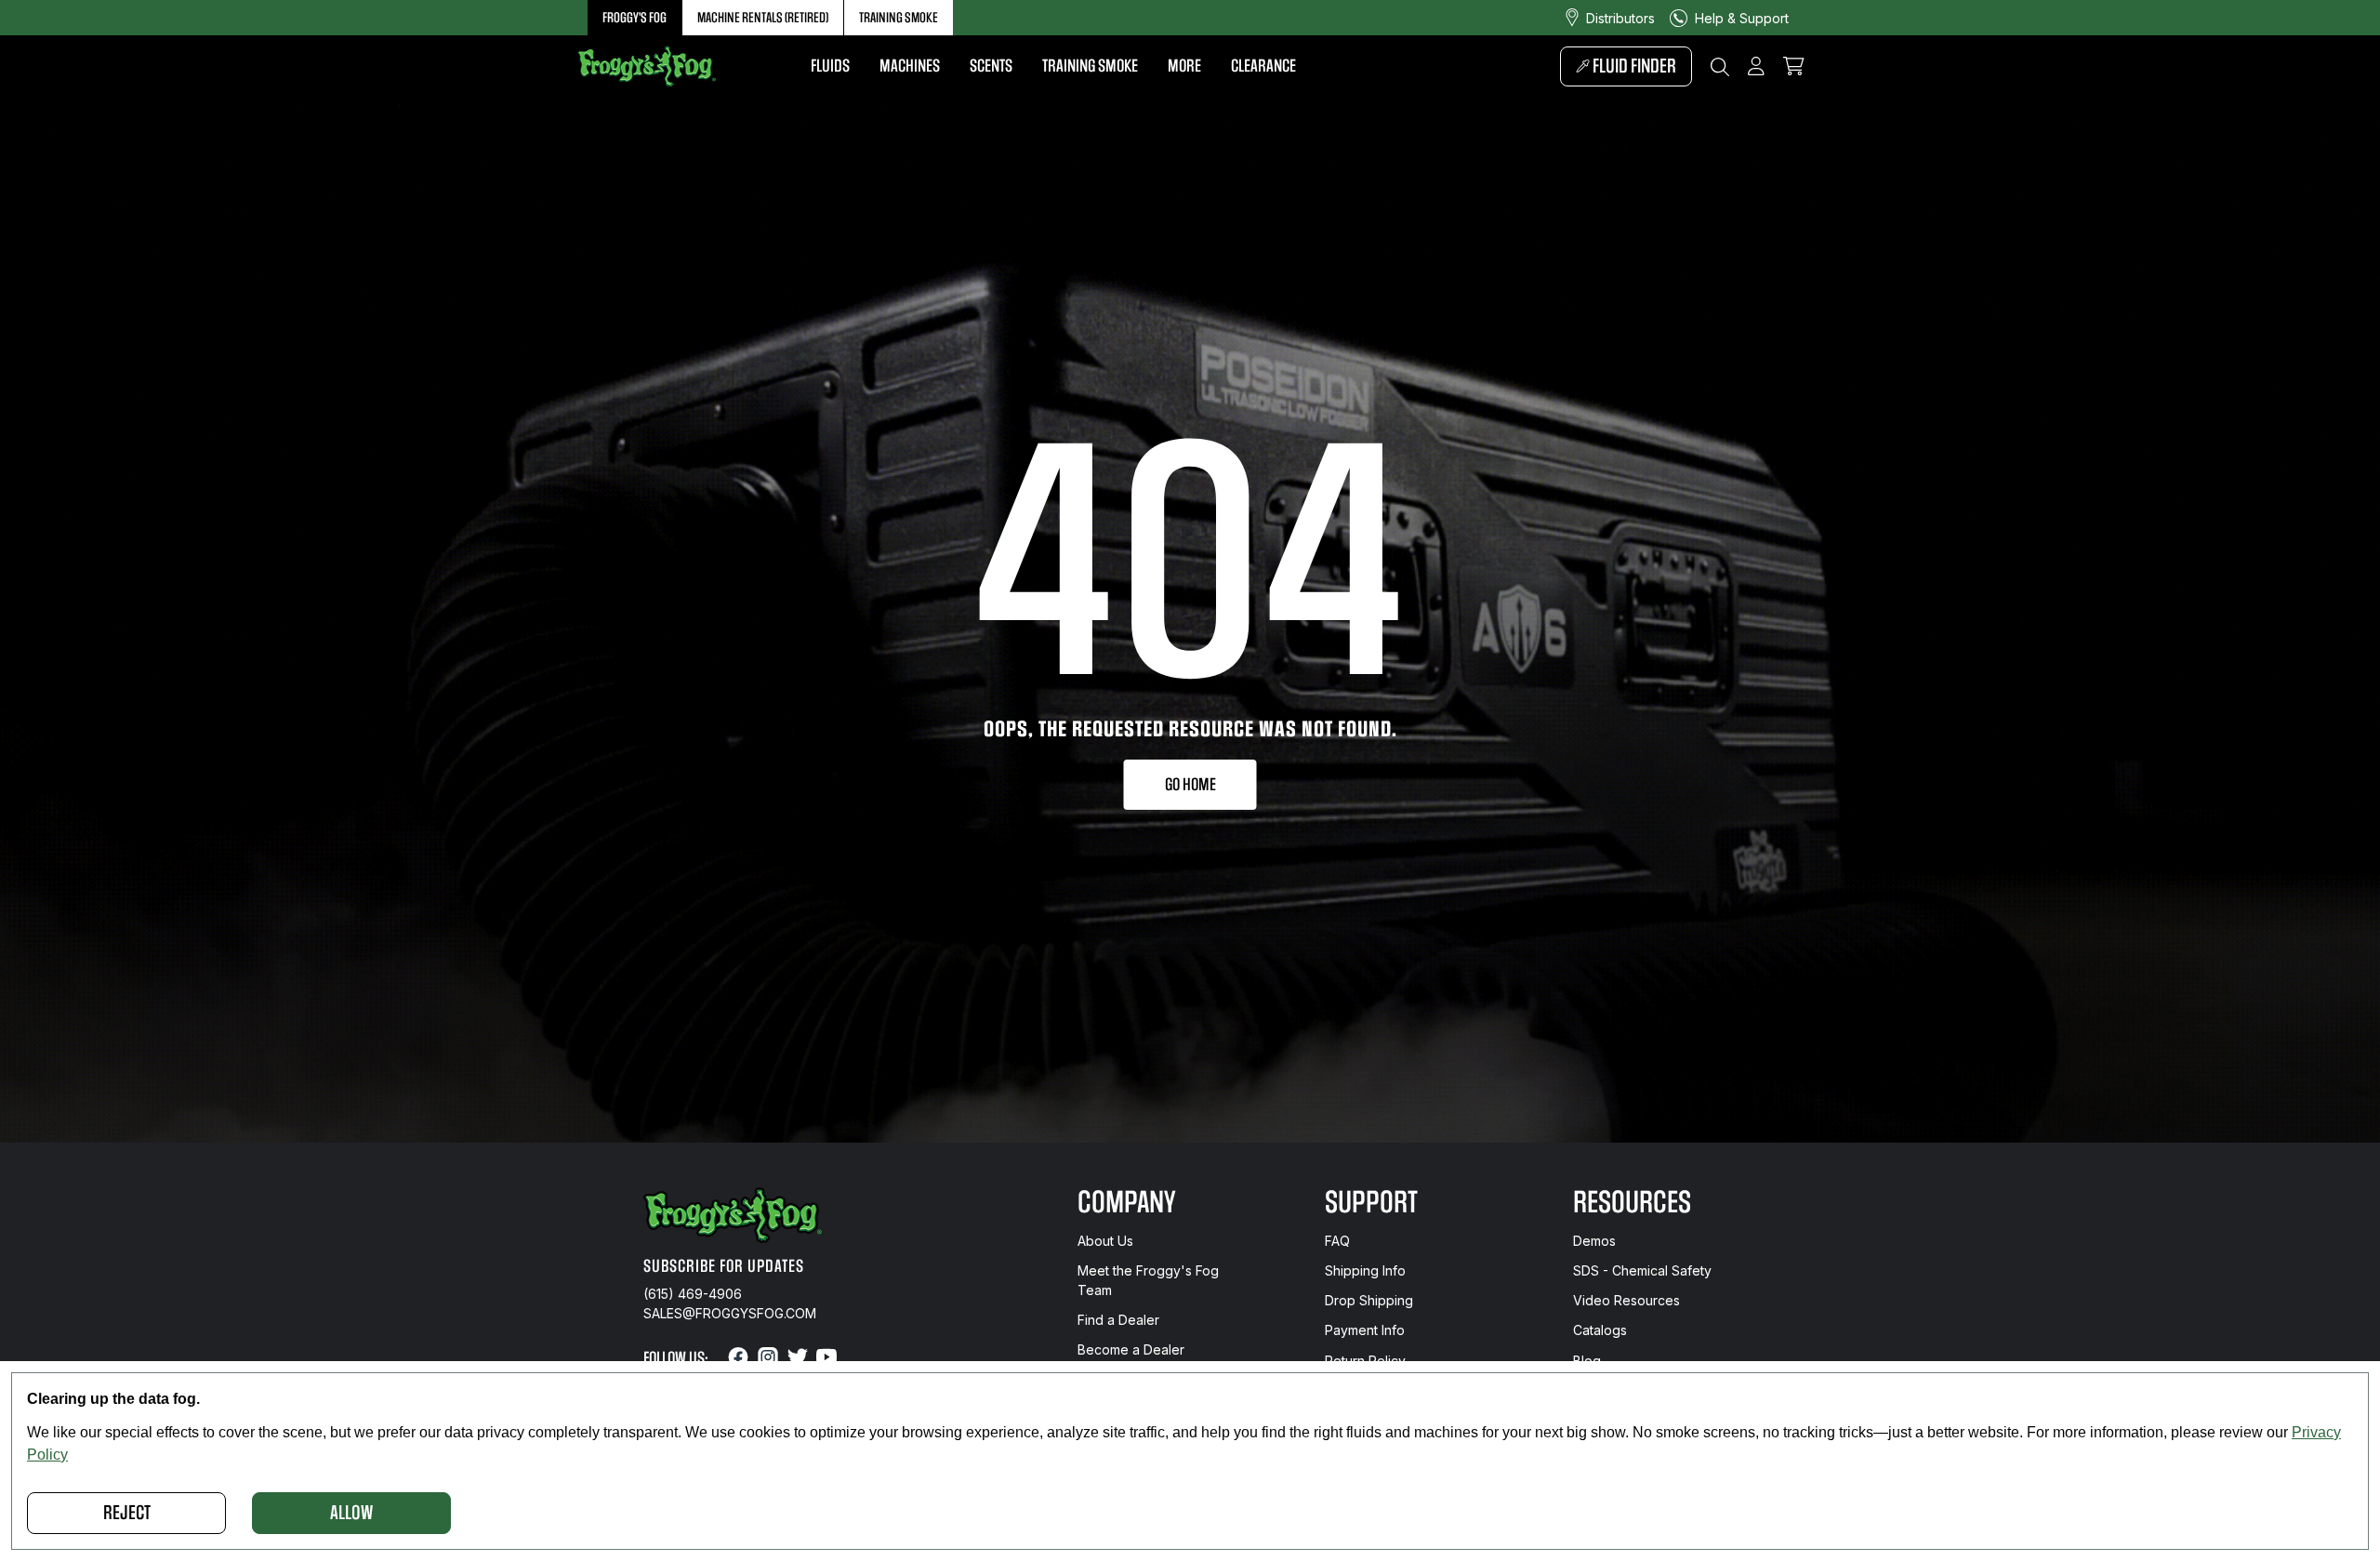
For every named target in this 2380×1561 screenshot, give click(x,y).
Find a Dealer (1118, 1320)
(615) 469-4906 (693, 1294)
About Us (1105, 1241)
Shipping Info (1365, 1270)
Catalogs (1600, 1330)
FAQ (1337, 1241)
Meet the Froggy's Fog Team (1148, 1280)
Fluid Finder (1633, 66)
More (1184, 66)
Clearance (1263, 66)
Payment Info (1365, 1330)
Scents (991, 66)
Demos (1594, 1241)
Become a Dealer (1131, 1349)
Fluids (830, 66)
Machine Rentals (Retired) (763, 18)
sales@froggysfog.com (730, 1313)
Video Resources (1626, 1300)
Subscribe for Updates (724, 1266)
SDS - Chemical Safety (1642, 1270)
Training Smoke (899, 18)
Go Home (1190, 785)
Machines (910, 66)
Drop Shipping (1369, 1300)
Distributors (1620, 18)
